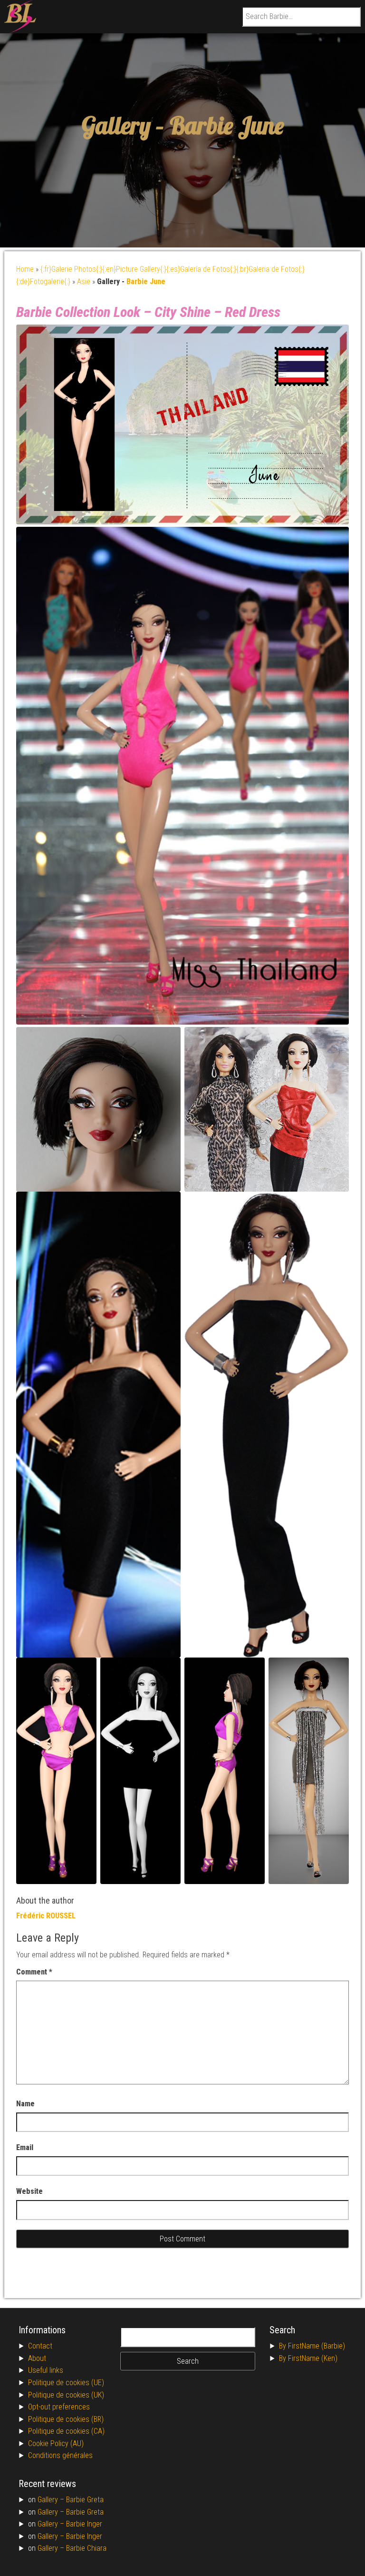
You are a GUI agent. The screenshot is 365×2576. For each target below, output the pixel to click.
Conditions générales (60, 2455)
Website (29, 2191)
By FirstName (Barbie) (312, 2346)
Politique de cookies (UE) (66, 2383)
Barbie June (227, 125)
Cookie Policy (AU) (56, 2443)
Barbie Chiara (86, 2548)
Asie (84, 281)
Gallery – (52, 2500)
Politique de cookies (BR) (66, 2419)
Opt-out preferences (59, 2407)
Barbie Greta (85, 2500)
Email (25, 2147)
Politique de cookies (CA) (66, 2431)
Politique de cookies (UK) (66, 2395)
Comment (34, 1972)
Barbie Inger (84, 2524)
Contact (40, 2346)
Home (25, 269)
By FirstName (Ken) (308, 2358)
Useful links (46, 2370)
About (37, 2358)
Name (25, 2104)
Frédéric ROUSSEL (46, 1916)
